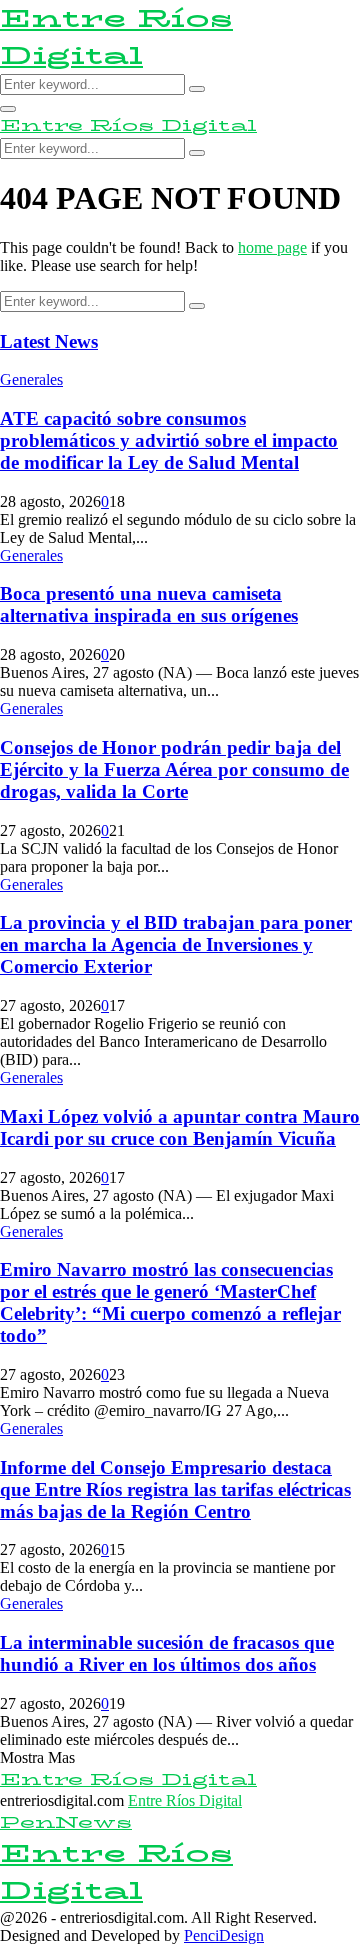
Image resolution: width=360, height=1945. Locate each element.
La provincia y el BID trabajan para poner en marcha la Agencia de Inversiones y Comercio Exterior (176, 944)
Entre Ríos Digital (116, 37)
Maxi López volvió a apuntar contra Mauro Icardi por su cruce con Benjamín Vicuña (180, 1127)
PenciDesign (224, 1935)
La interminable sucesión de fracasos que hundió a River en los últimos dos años (167, 1653)
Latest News (49, 341)
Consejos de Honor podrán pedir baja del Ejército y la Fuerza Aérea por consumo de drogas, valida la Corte (174, 769)
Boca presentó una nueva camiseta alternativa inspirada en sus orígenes (149, 604)
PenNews (66, 1822)
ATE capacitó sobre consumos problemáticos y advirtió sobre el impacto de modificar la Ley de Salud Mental (169, 440)
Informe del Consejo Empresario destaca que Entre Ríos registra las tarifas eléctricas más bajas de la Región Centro (175, 1489)
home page (272, 247)
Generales (31, 379)
